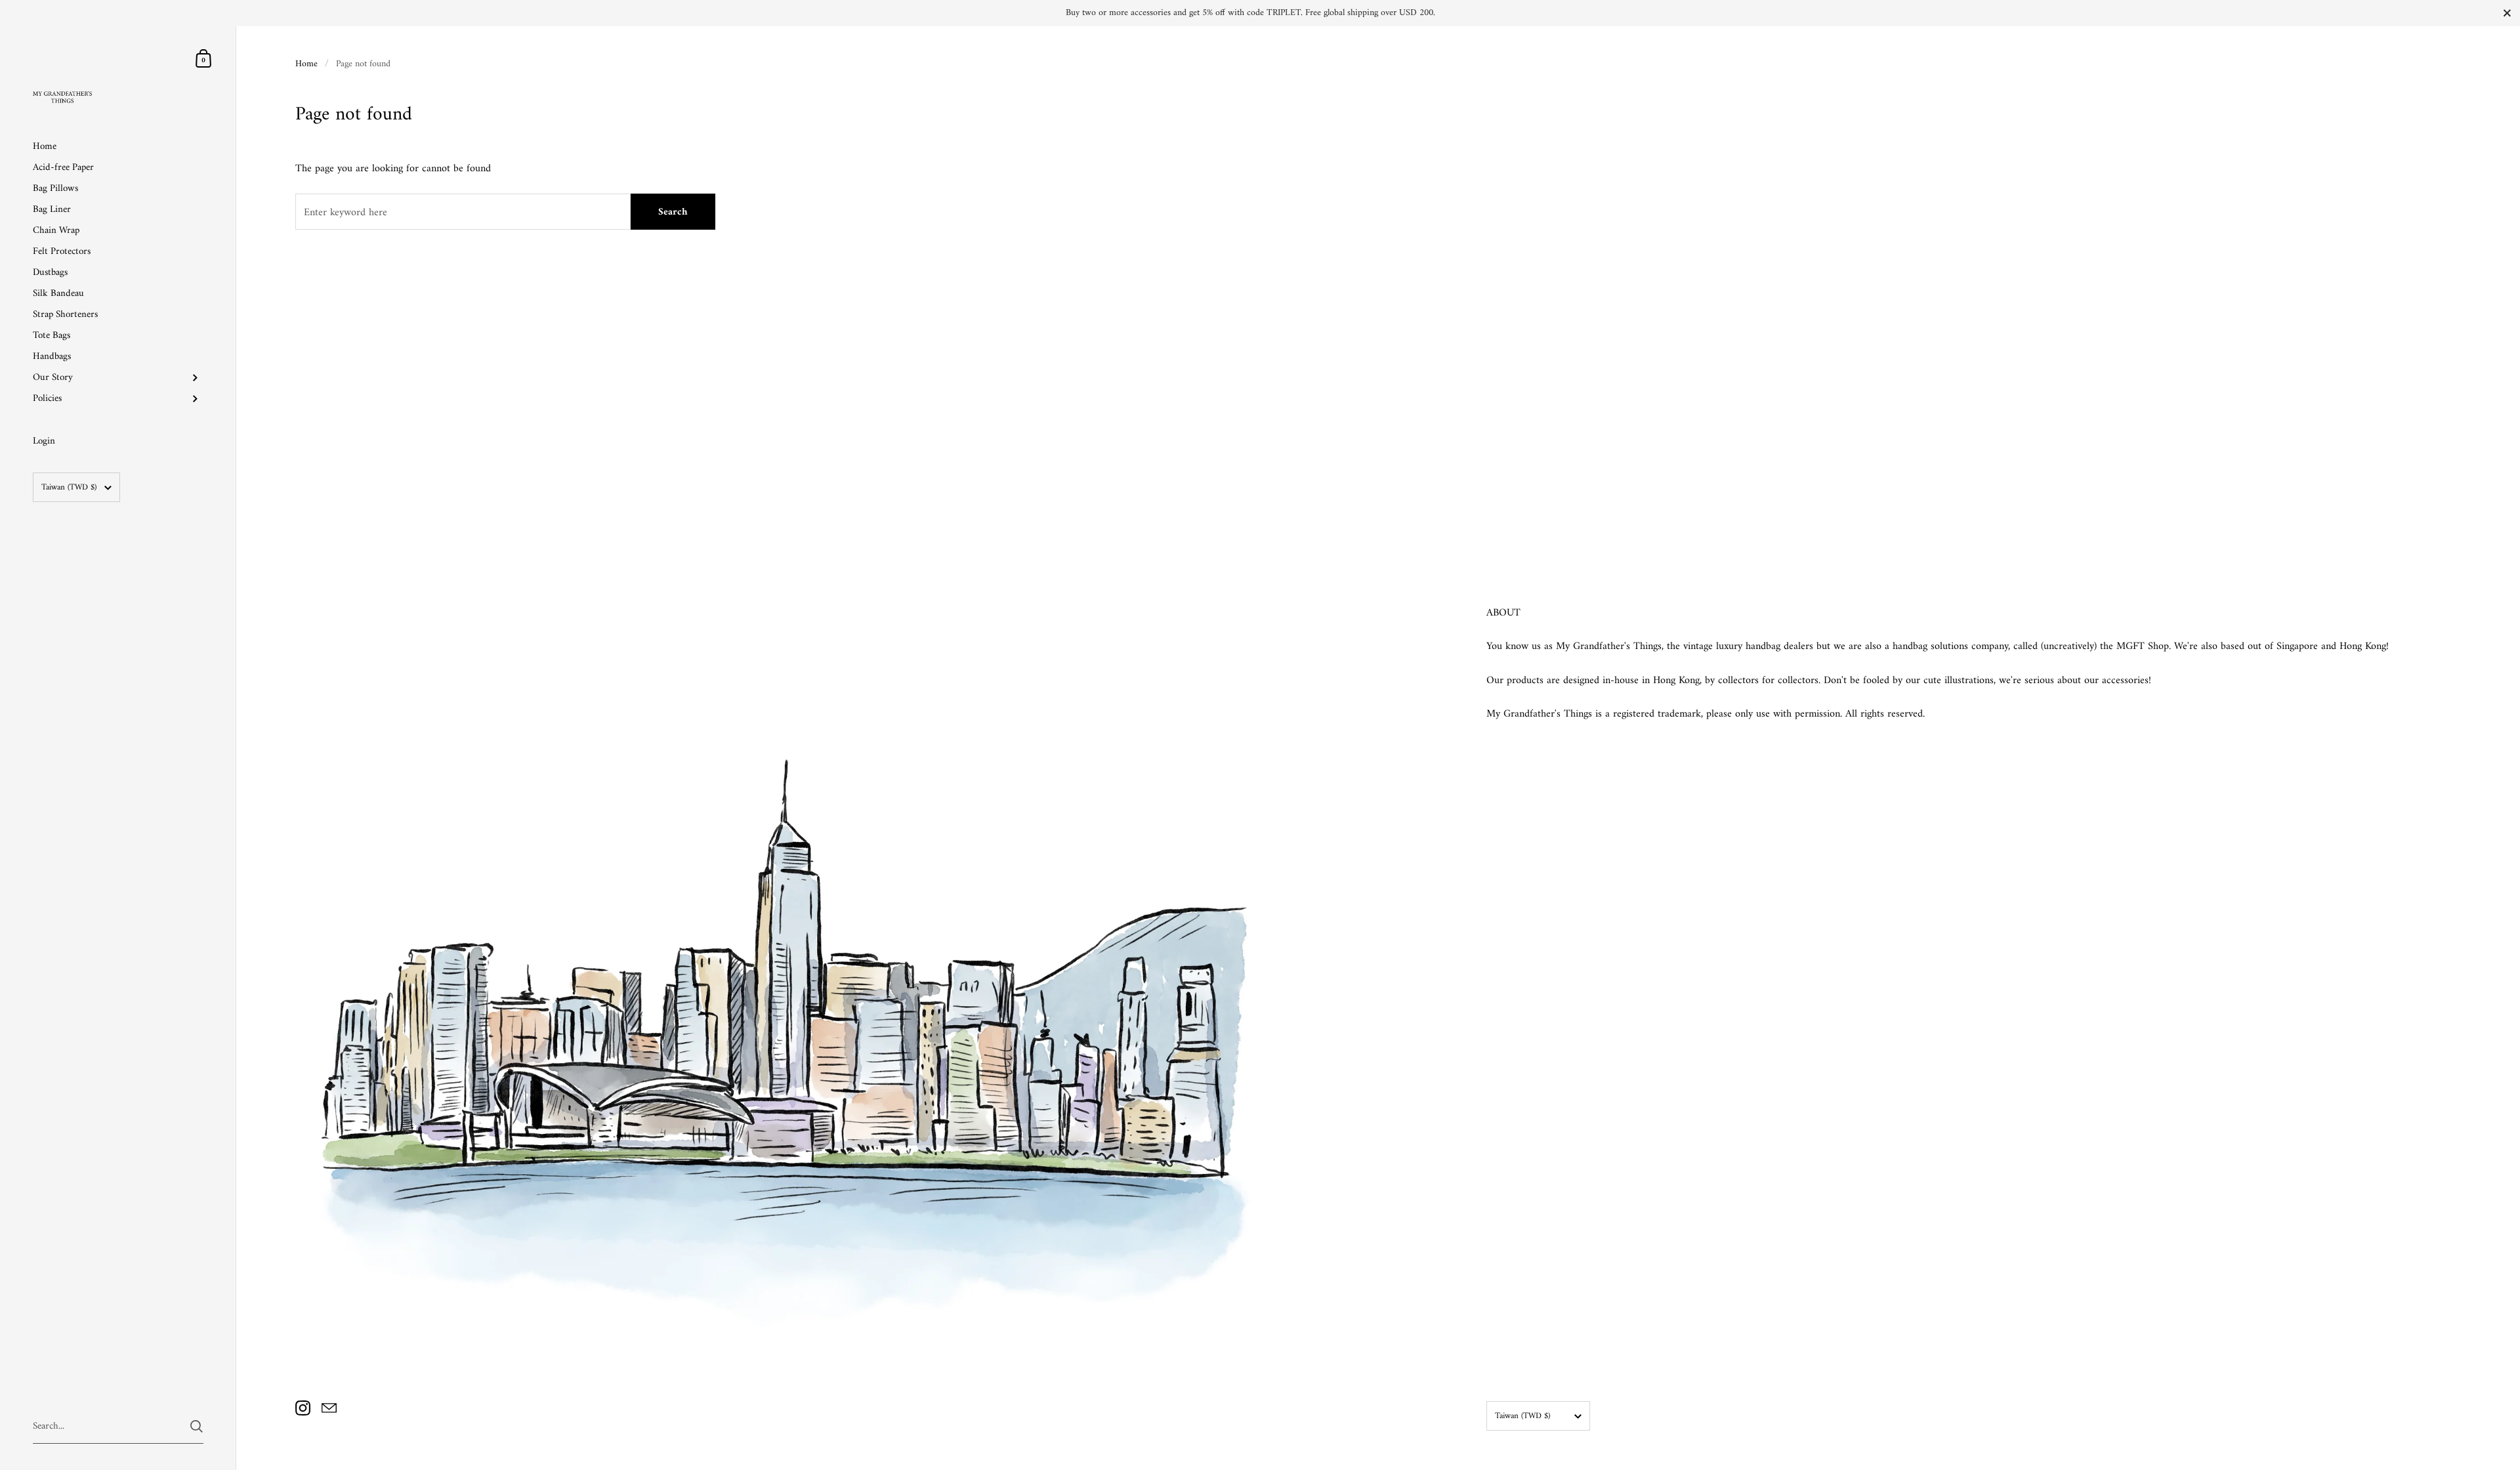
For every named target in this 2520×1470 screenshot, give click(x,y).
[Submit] (197, 1426)
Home (306, 64)
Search (673, 212)
